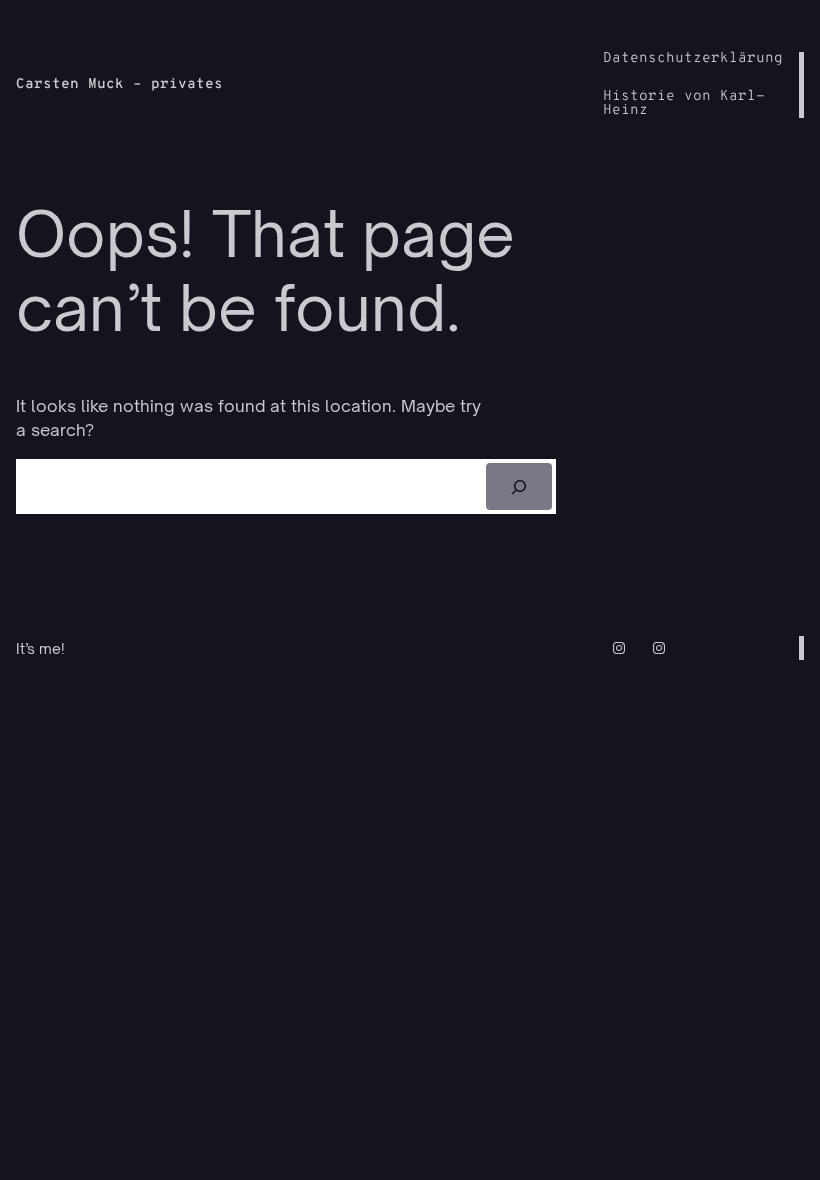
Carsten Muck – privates (119, 84)
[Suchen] (519, 486)
